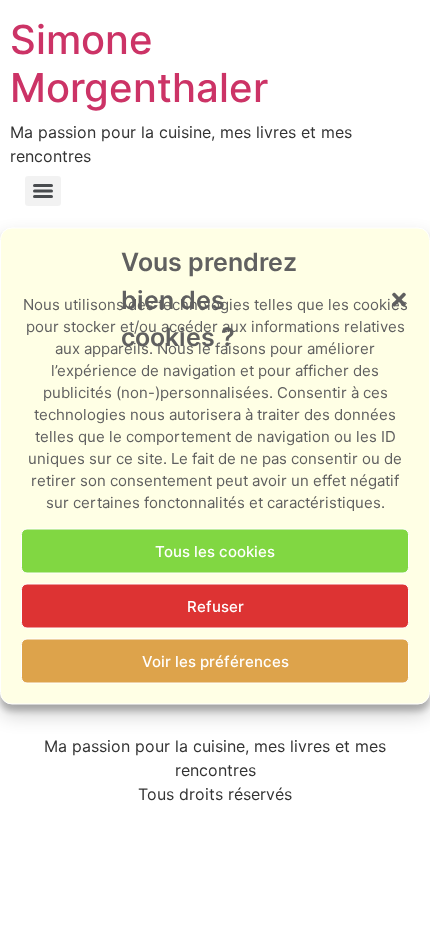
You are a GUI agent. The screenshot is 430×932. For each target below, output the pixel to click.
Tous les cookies (215, 550)
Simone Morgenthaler (139, 63)
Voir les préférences (215, 660)
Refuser (215, 605)
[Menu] (43, 191)
